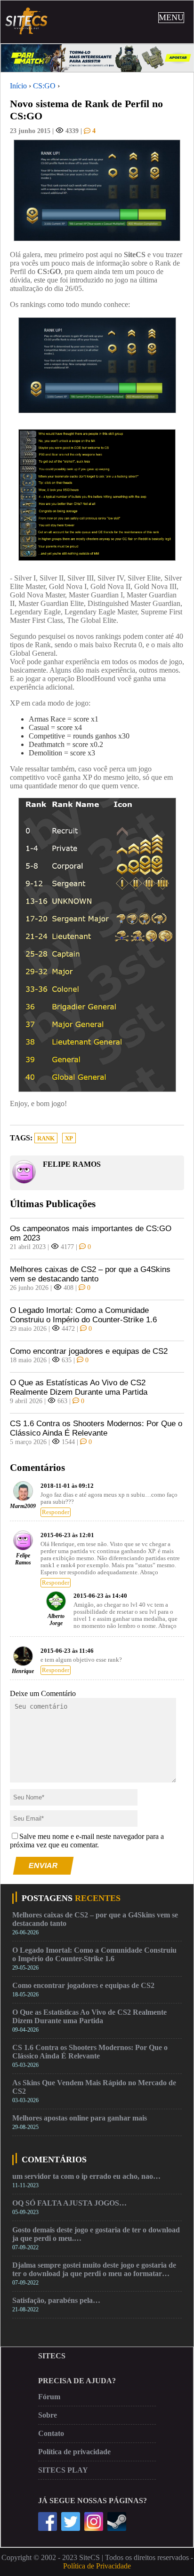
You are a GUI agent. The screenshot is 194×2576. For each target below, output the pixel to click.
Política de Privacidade (97, 2566)
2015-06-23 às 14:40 (100, 1596)
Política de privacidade (74, 2452)
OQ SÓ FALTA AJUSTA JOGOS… (69, 2203)
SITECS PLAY (63, 2470)
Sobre (48, 2415)
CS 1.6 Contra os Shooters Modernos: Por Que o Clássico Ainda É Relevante (96, 1428)
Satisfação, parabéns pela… (56, 2300)
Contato (51, 2433)
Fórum (49, 2397)
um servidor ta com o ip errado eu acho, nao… (86, 2176)
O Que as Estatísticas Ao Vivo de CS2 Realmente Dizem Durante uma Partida (79, 1387)
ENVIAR (44, 1865)
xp (69, 1139)
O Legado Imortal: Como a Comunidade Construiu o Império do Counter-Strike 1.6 (83, 1315)
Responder (56, 1512)
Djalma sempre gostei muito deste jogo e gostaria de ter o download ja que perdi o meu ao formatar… (94, 2269)
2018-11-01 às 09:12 (67, 1486)
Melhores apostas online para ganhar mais (80, 2118)
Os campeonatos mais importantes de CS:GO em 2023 (91, 1233)
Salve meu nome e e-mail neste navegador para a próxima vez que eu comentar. (87, 1841)
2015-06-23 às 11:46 (67, 1651)
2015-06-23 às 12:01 (67, 1535)
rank (46, 1139)
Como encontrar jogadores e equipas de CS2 (89, 1351)
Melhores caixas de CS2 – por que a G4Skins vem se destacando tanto (90, 1274)
